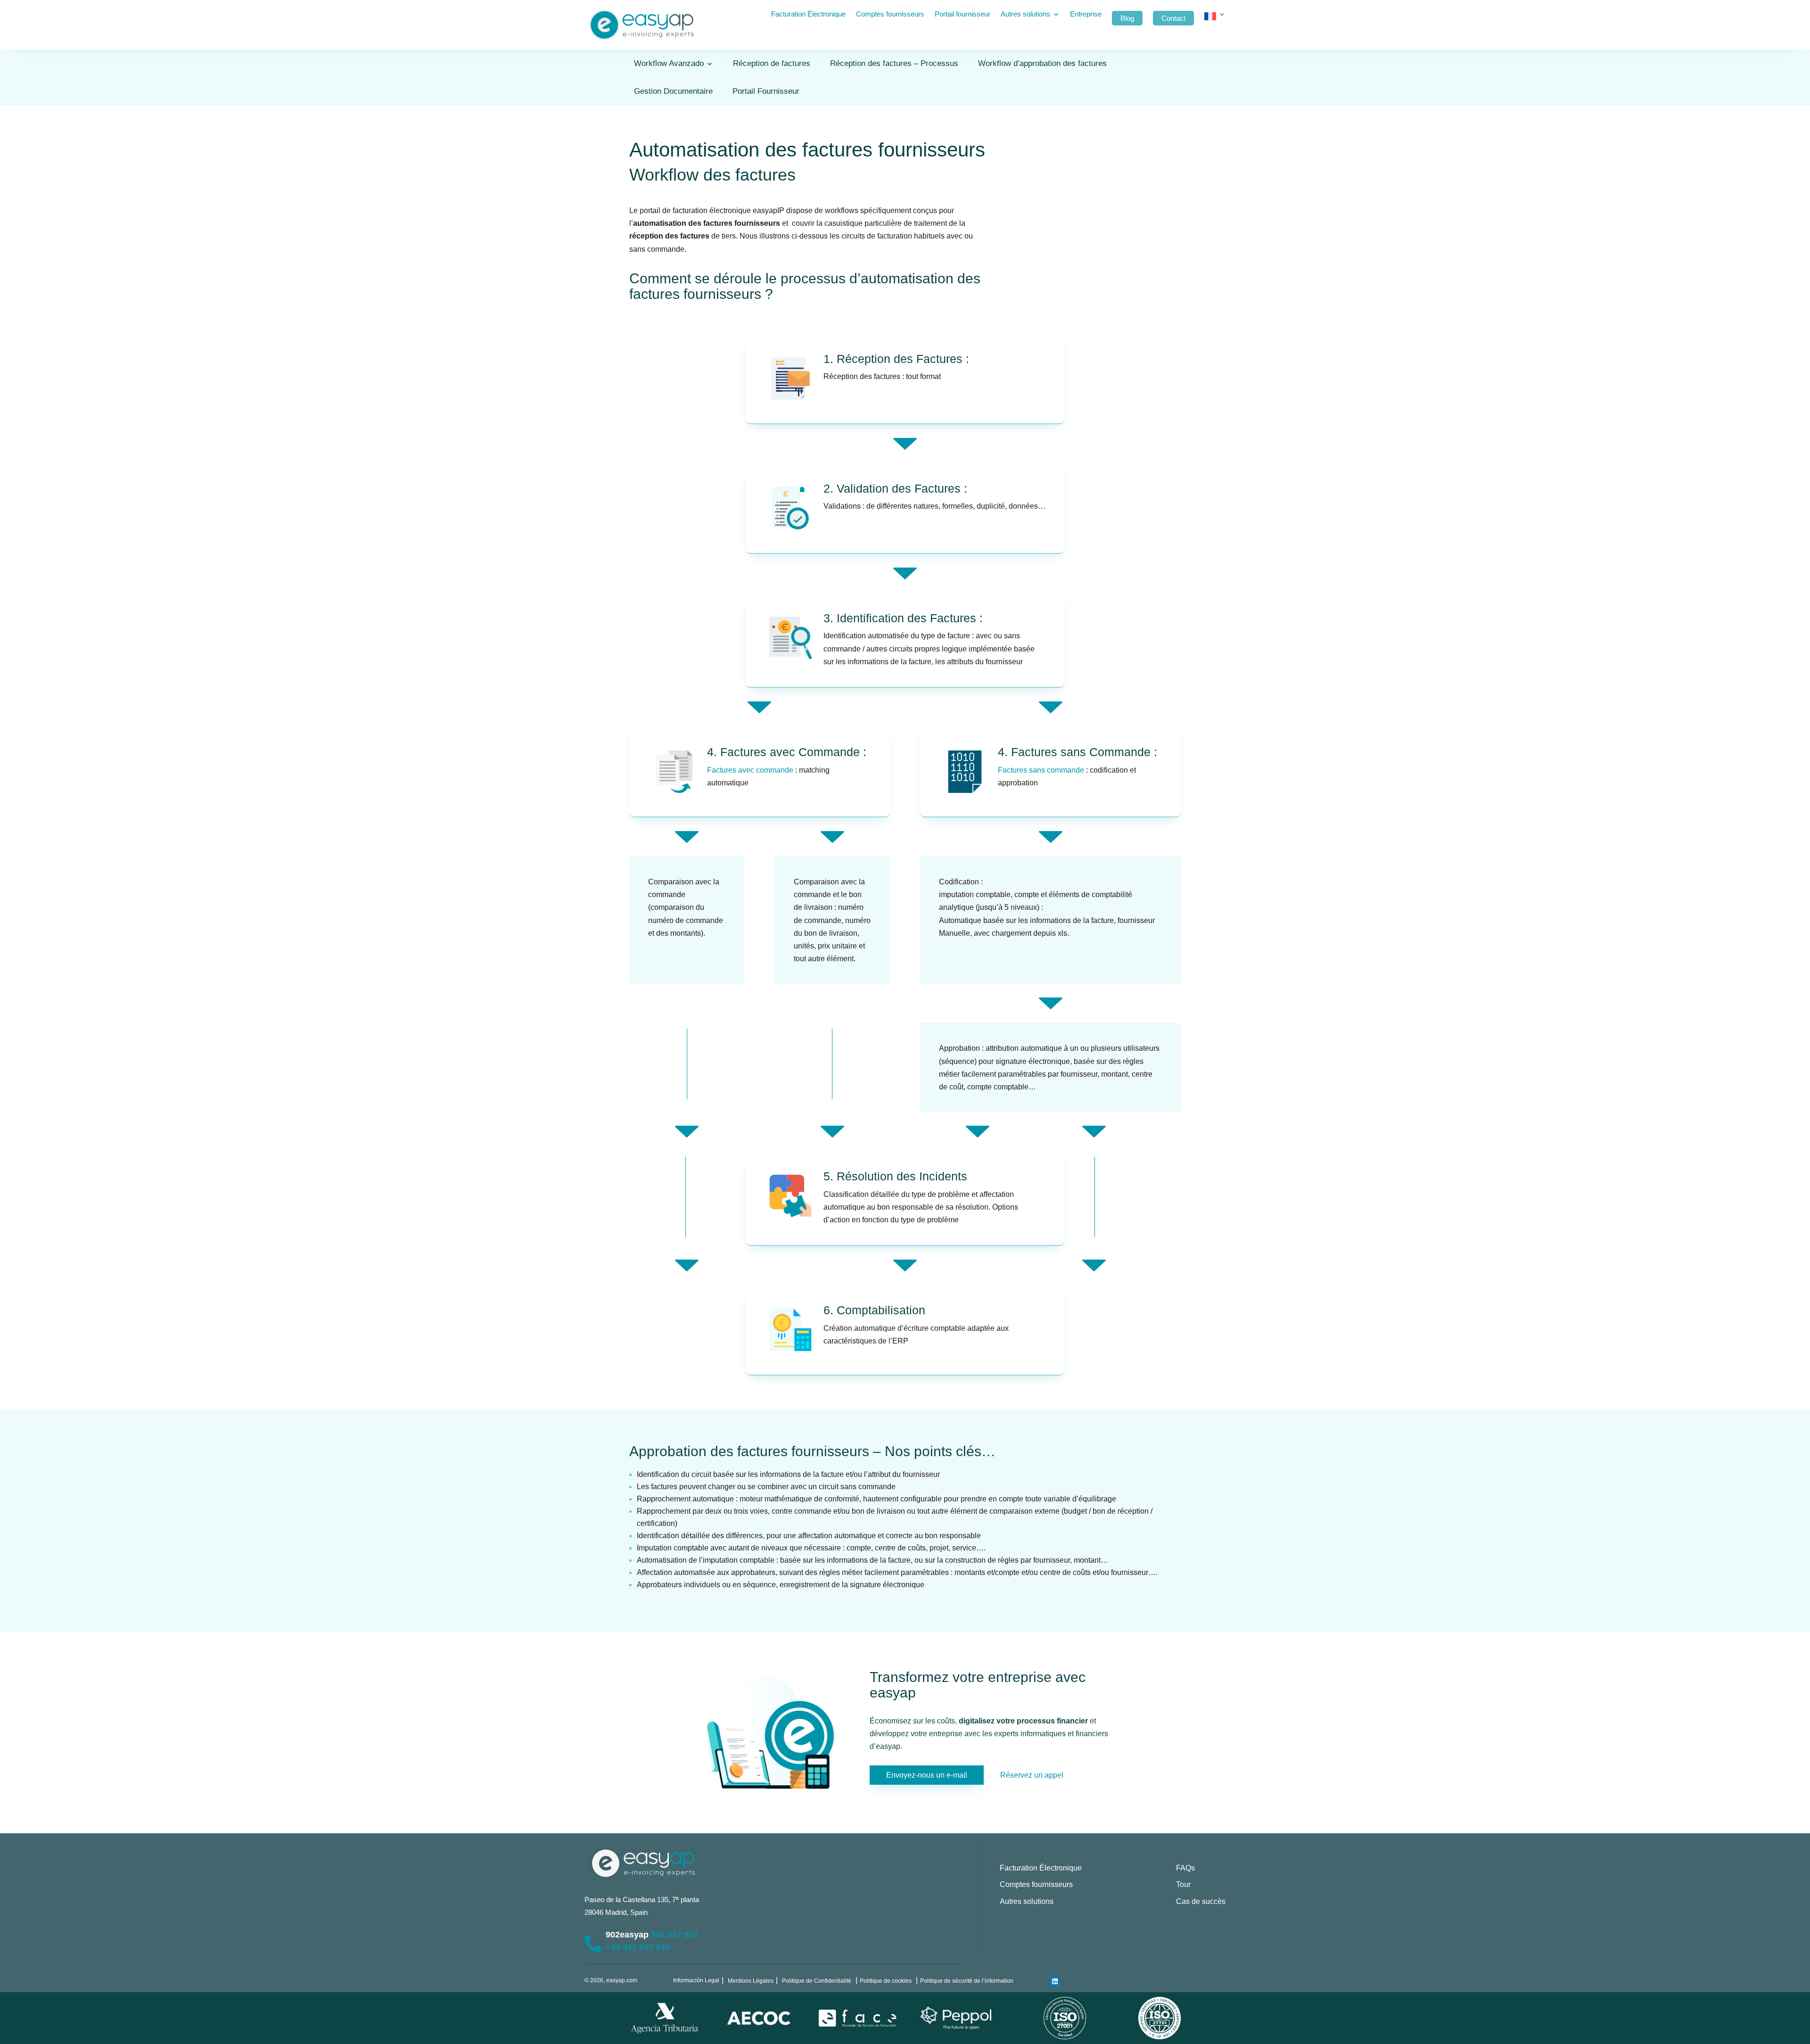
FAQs (1185, 1868)
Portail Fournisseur (766, 91)
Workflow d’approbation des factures (1042, 63)
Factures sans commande (1041, 770)
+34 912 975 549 (638, 1947)
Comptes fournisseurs (890, 14)
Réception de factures (772, 63)
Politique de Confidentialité (817, 1981)
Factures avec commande (750, 770)
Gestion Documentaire (673, 91)
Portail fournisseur (963, 14)
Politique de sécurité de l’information (967, 1981)
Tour (1183, 1884)
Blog (1127, 18)
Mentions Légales (751, 1981)
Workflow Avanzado (669, 63)
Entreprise (1086, 14)
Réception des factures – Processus (894, 63)
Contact (1173, 18)
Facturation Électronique (808, 14)
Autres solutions (1025, 14)
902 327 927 (675, 1935)
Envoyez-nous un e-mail (927, 1775)
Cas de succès (1201, 1901)
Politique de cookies (886, 1981)
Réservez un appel (1032, 1775)
